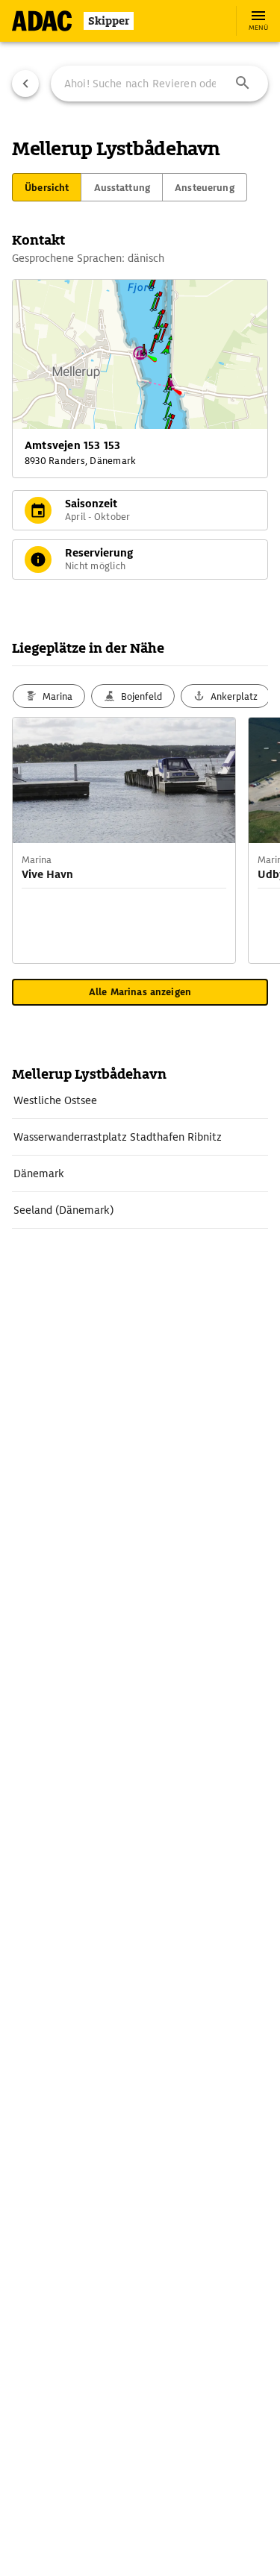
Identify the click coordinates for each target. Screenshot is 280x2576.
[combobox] (159, 84)
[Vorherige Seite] (25, 84)
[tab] (47, 187)
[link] (140, 1100)
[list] (140, 1156)
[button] (243, 84)
